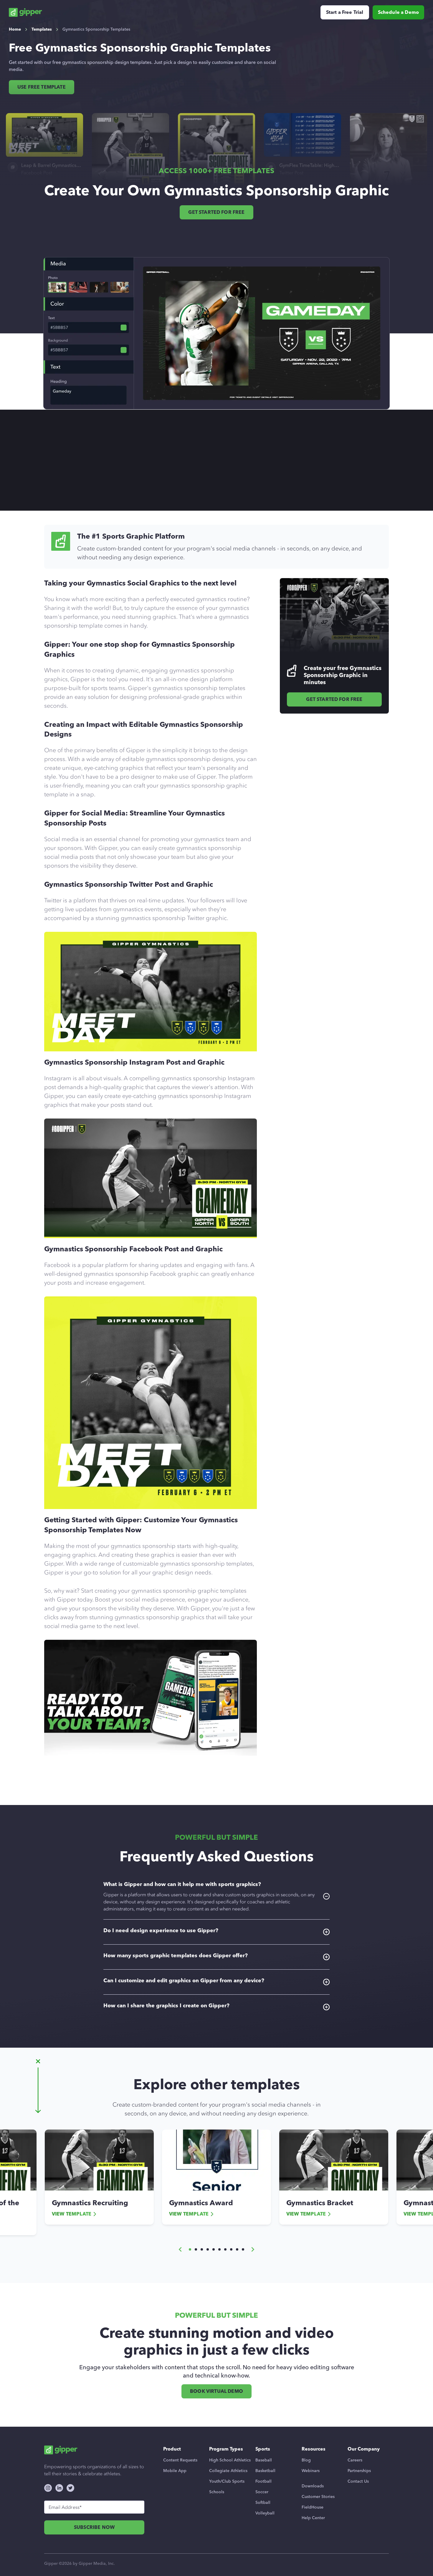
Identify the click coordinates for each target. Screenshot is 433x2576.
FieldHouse (313, 2507)
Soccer (262, 2492)
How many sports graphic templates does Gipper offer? (176, 1955)
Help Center (313, 2518)
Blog (306, 2460)
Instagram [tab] (234, 466)
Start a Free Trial (345, 12)
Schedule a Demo (398, 12)
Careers (355, 2460)
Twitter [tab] (193, 466)
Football (263, 2481)
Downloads (313, 2486)
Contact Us (358, 2481)
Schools (217, 2492)
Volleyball (265, 2513)
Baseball (264, 2460)
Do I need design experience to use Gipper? (161, 1930)
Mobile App (175, 2471)
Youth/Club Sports (227, 2481)
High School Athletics (230, 2460)
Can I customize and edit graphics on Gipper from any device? (184, 1981)
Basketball (265, 2471)
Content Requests (180, 2460)
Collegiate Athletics (228, 2471)
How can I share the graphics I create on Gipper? (166, 2006)
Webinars (311, 2471)
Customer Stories (318, 2497)
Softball (263, 2503)
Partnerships (359, 2471)
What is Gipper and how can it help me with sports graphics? (209, 1896)
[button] (180, 2249)
